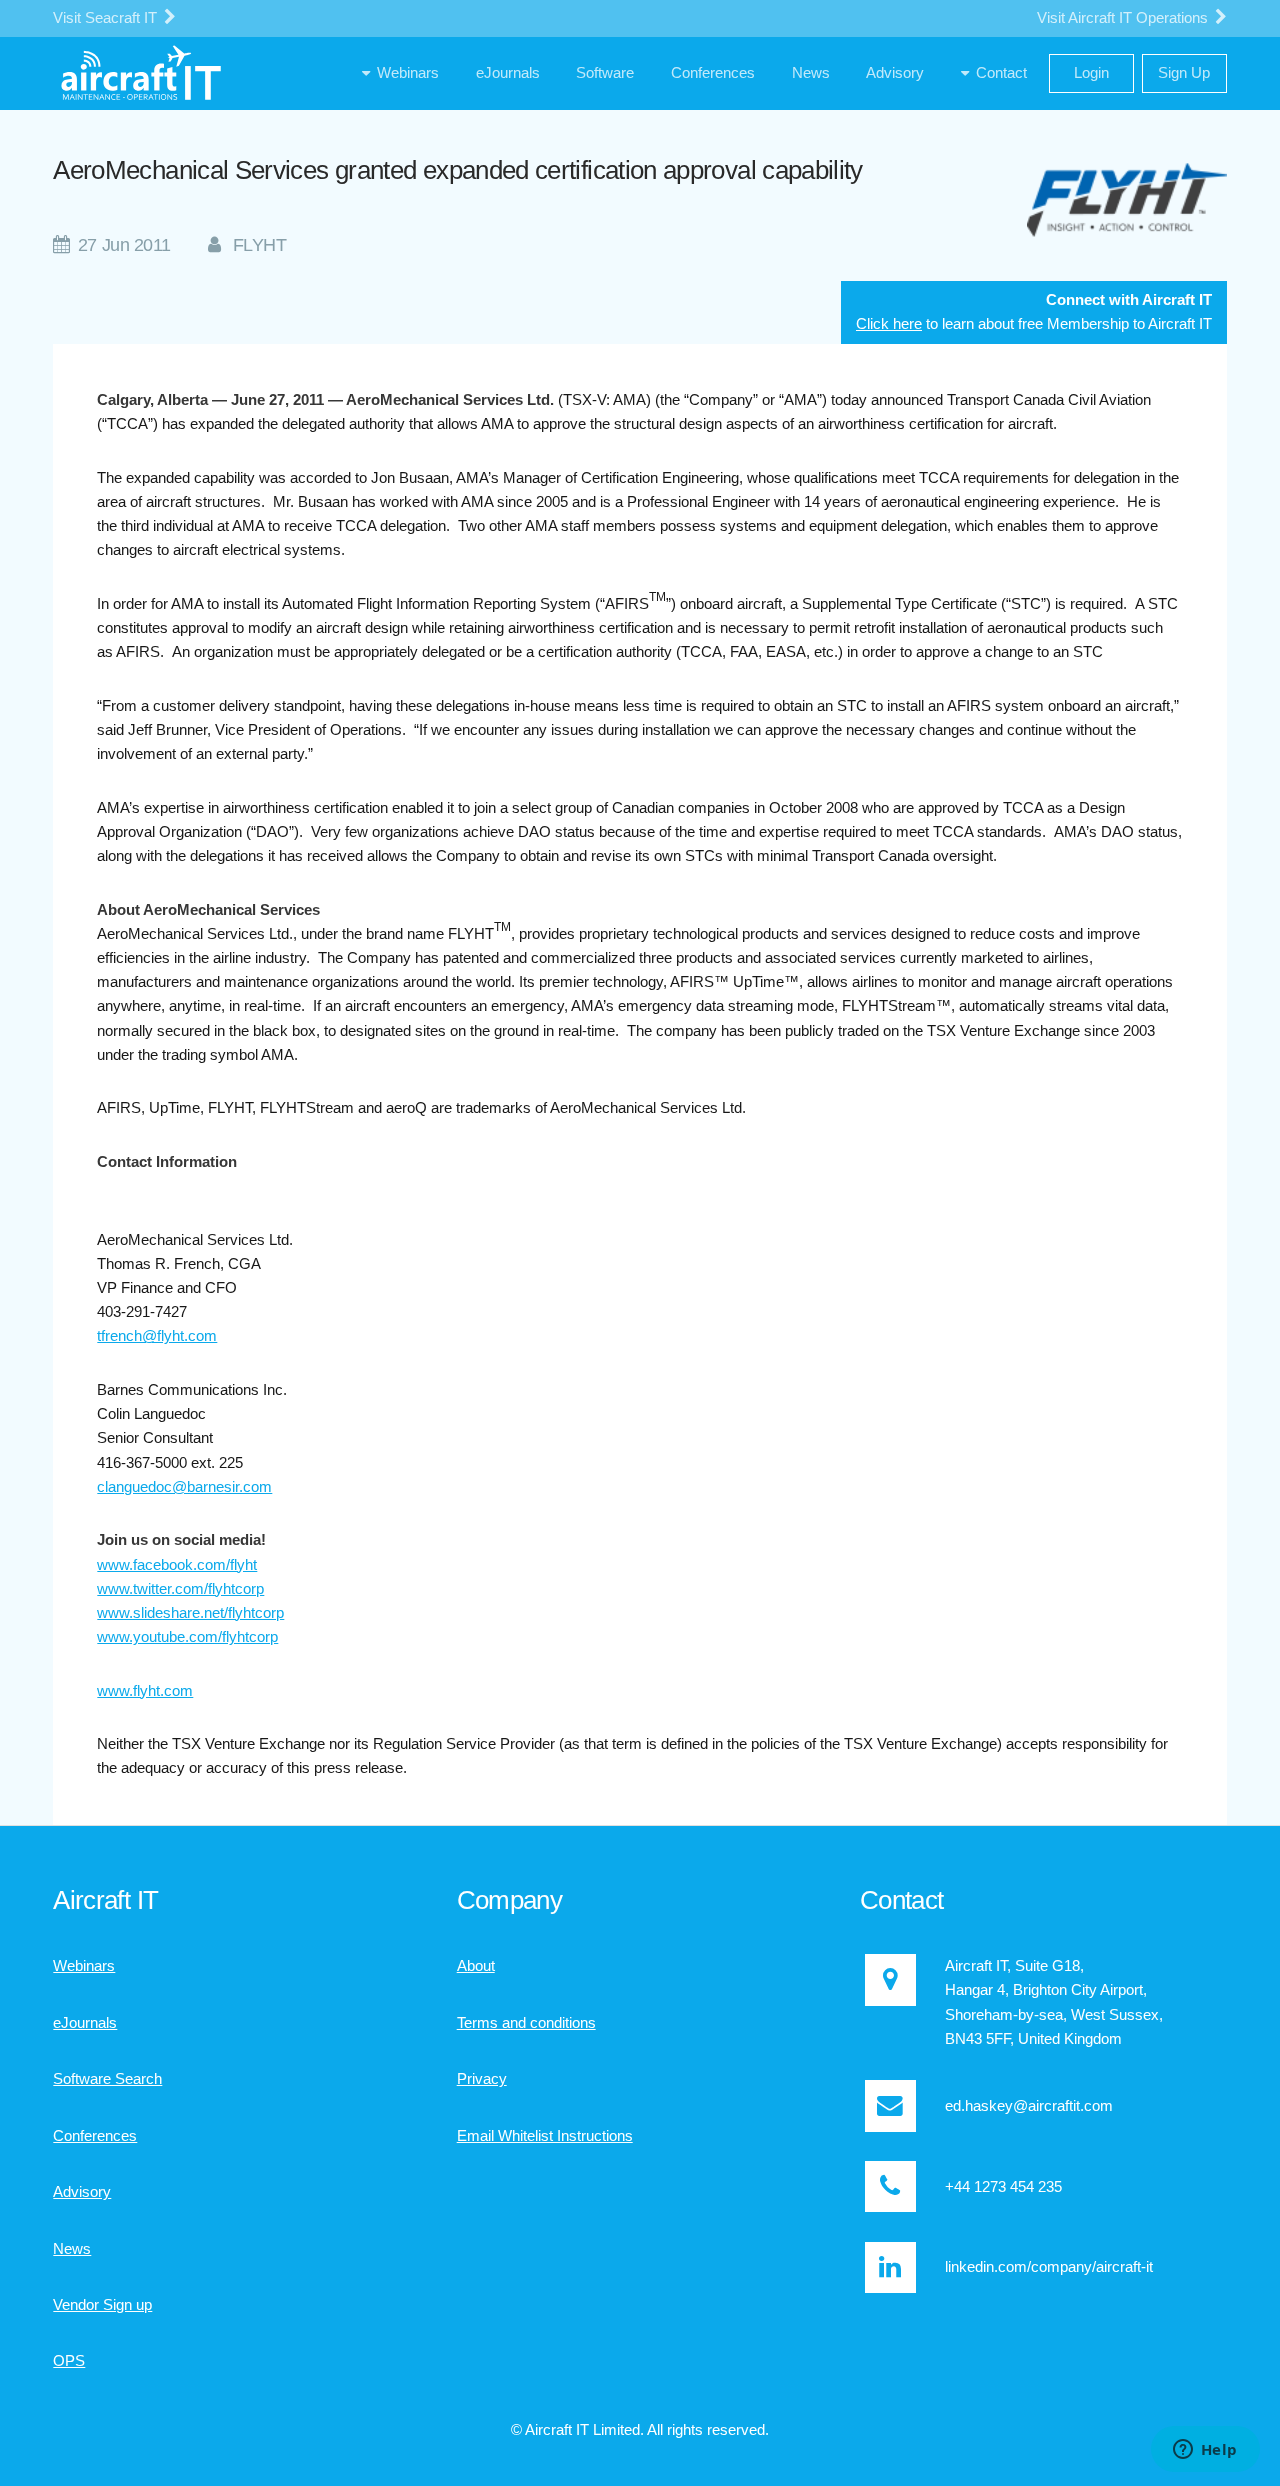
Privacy (482, 2079)
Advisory (82, 2192)
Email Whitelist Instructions (545, 2136)
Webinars (84, 1966)
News (72, 2249)
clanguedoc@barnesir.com (184, 1487)
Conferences (95, 2136)
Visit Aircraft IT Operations (1124, 18)
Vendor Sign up (102, 2305)
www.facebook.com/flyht (177, 1565)
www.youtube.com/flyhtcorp (187, 1637)
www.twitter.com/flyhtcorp (180, 1589)
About (476, 1966)
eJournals (85, 2023)
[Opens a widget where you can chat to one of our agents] (1205, 2451)
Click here (889, 324)
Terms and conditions (526, 2023)
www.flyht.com (145, 1691)
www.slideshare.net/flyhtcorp (190, 1613)
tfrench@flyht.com (157, 1336)
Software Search (107, 2079)
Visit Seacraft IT (107, 18)
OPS (69, 2361)
